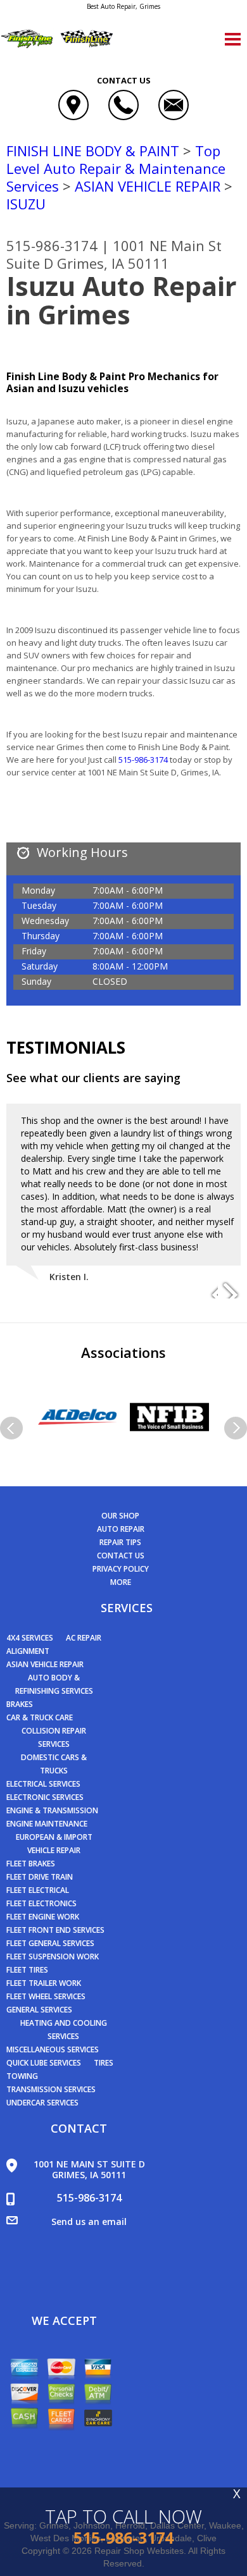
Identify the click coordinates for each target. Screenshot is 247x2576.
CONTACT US (121, 1556)
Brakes (20, 1704)
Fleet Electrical (38, 1890)
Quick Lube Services (44, 2063)
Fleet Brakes (31, 1864)
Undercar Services (42, 2103)
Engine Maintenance (47, 1824)
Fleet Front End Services (55, 1930)
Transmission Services (51, 2089)
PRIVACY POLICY (121, 1569)
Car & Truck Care (40, 1717)
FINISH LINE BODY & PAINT (93, 151)
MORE (121, 1582)
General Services (39, 2010)
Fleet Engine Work (43, 1917)
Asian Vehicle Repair (45, 1664)
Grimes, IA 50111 (113, 263)
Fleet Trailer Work (44, 1983)
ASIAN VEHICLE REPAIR (148, 186)
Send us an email (89, 2222)
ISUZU (26, 204)
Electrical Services (43, 1784)
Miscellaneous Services (53, 2049)
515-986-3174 (52, 245)
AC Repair (84, 1638)
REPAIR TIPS (120, 1542)
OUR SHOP (120, 1516)
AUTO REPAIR (121, 1529)
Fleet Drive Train (40, 1877)
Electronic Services (45, 1797)
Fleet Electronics (41, 1903)
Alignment (28, 1651)
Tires (104, 2063)
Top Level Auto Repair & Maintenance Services (116, 168)
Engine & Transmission (52, 1810)
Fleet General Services (50, 1943)
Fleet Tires (27, 1970)
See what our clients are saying (93, 1078)
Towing (22, 2076)
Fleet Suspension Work (53, 1957)
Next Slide (231, 1289)
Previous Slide (208, 1289)
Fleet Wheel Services (46, 1996)
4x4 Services (30, 1638)
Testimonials (66, 1047)
